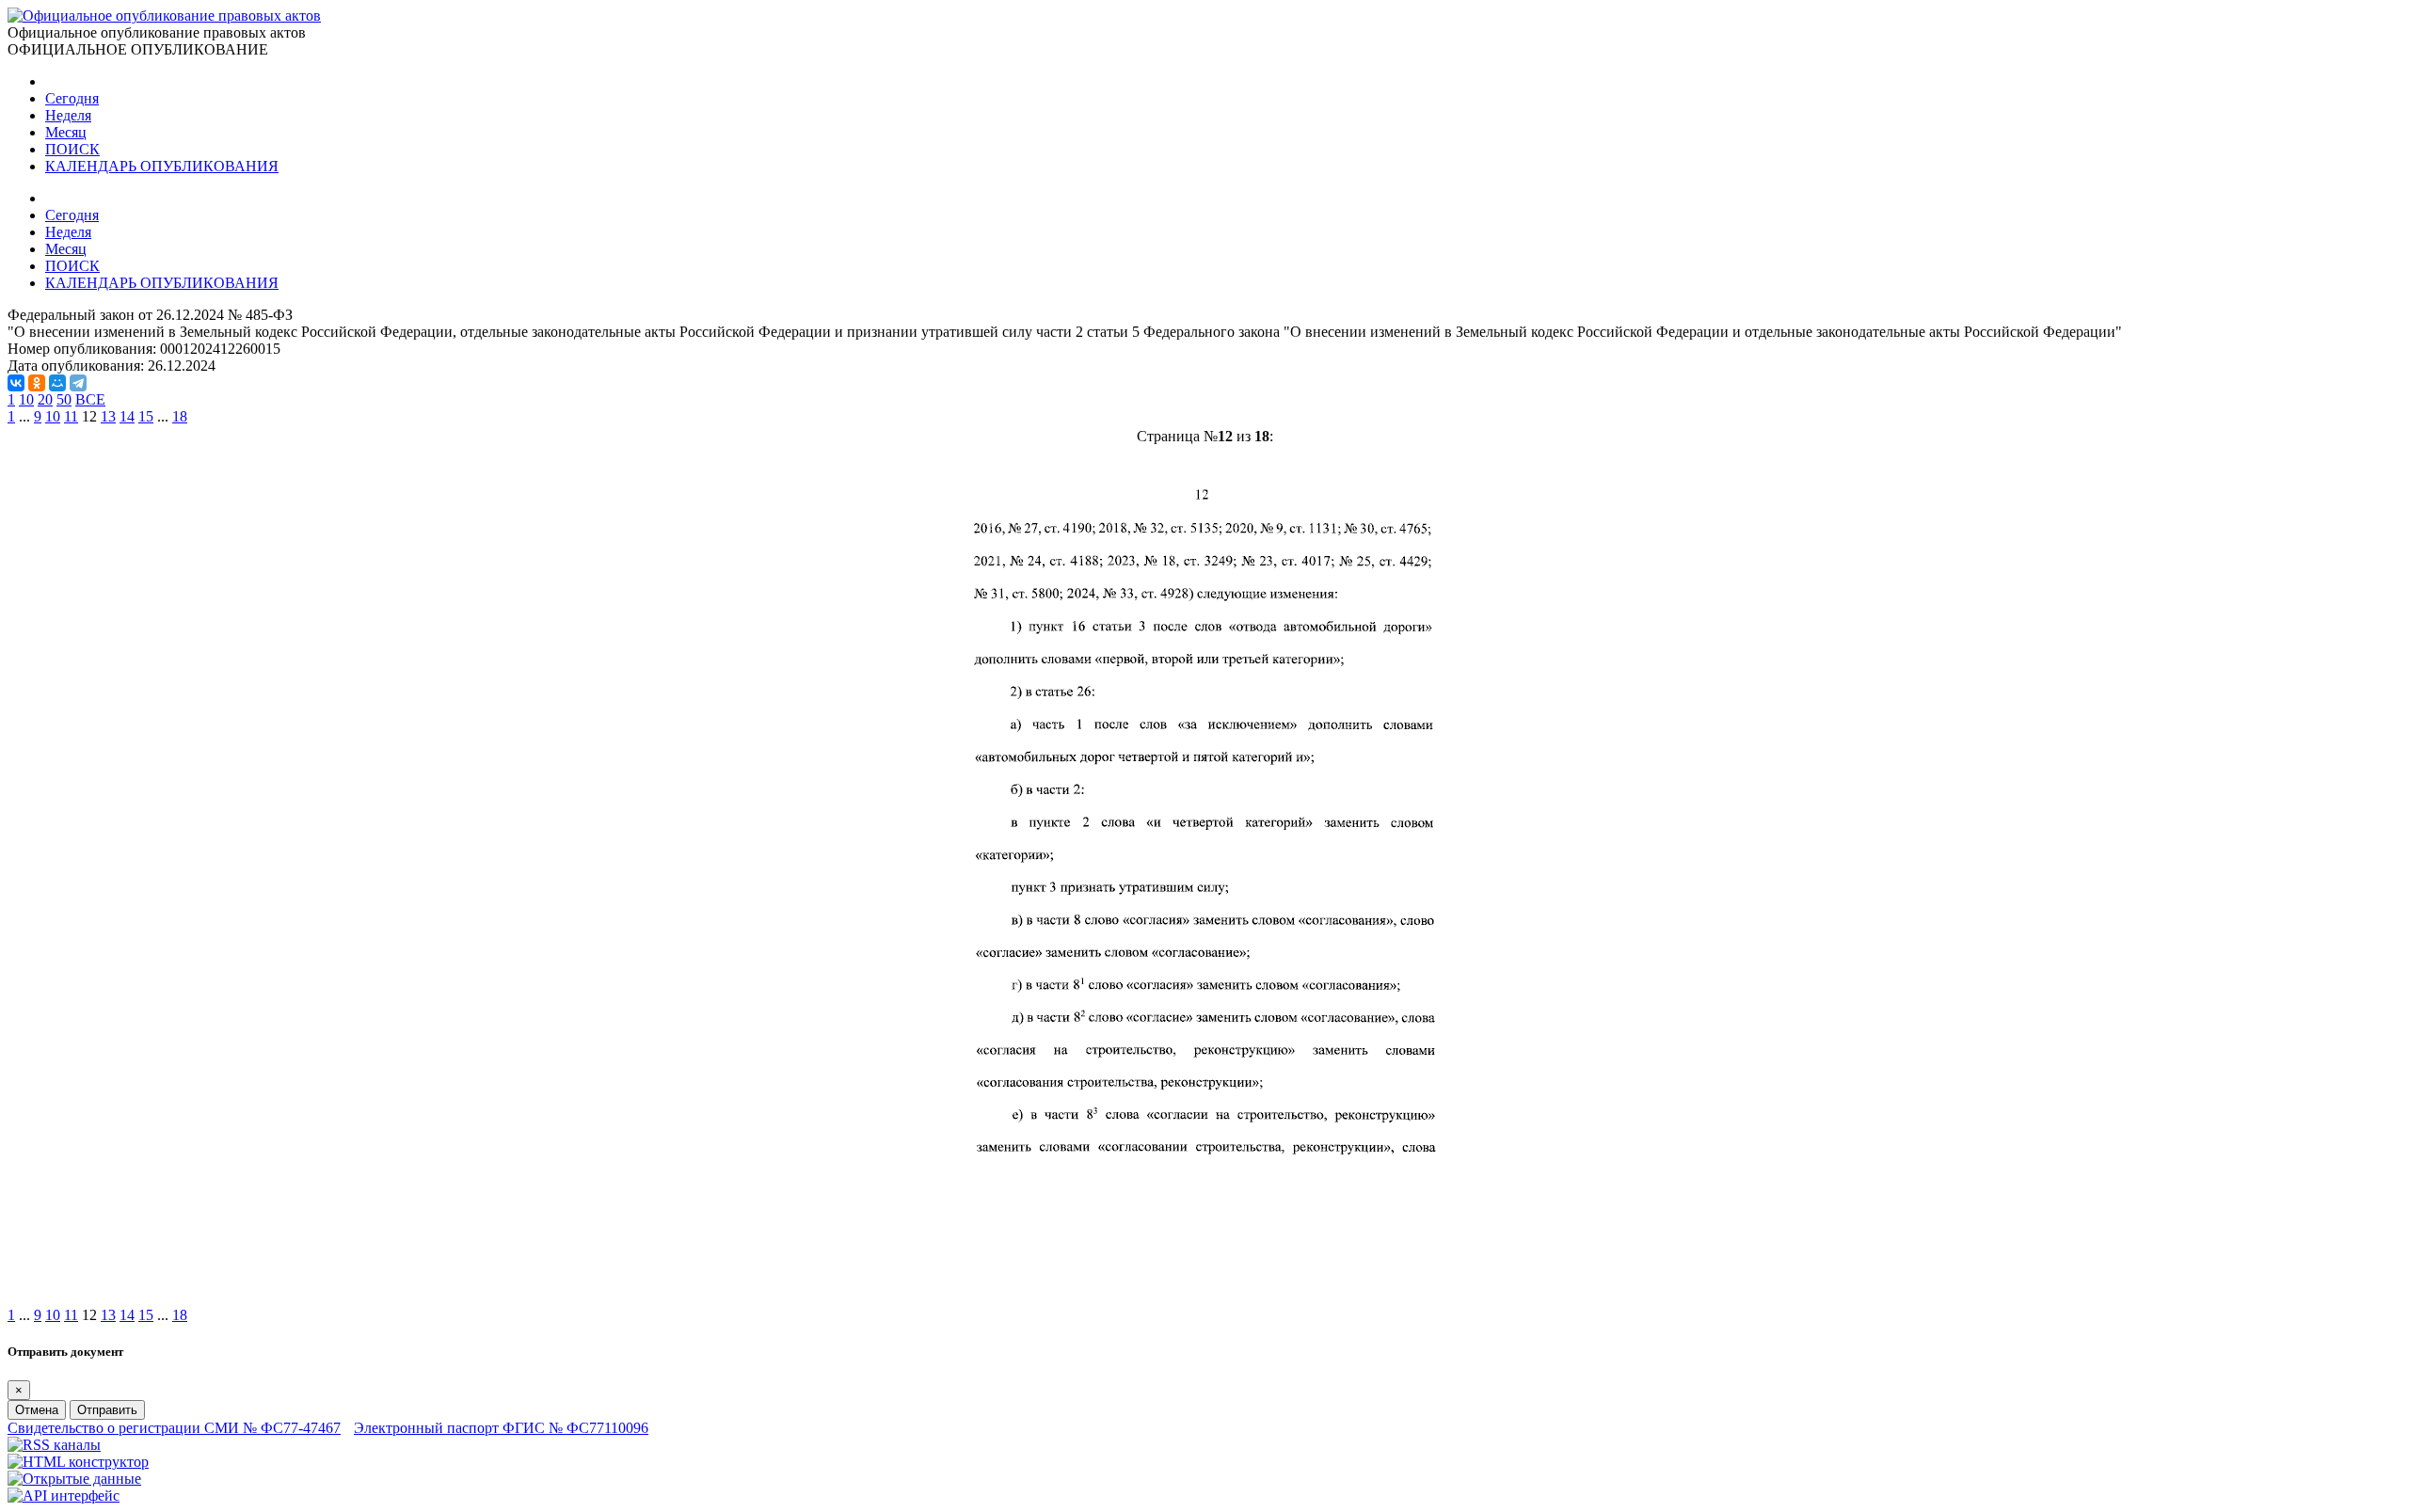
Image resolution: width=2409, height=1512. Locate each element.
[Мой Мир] (57, 383)
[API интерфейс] (64, 1496)
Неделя (68, 115)
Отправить (107, 1410)
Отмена (37, 1410)
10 (26, 399)
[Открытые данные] (74, 1479)
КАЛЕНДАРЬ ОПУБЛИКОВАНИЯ (162, 166)
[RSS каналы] (54, 1445)
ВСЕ (90, 399)
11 (71, 416)
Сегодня (72, 98)
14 (127, 416)
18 (180, 416)
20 (45, 399)
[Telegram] (78, 383)
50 (64, 399)
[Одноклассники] (37, 383)
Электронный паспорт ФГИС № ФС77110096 (501, 1428)
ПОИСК (72, 149)
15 (146, 416)
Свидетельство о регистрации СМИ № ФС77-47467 (174, 1428)
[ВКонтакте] (16, 383)
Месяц (66, 132)
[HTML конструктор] (78, 1462)
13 (108, 416)
